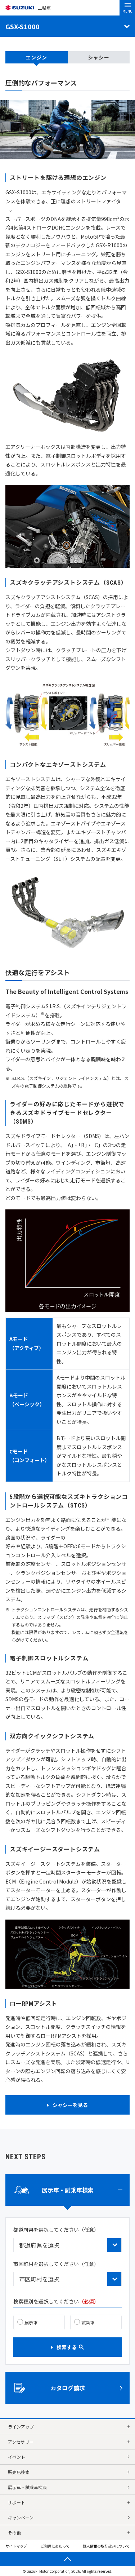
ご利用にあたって (55, 2546)
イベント (17, 2457)
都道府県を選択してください (56, 2230)
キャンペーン (21, 2517)
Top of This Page (67, 2559)
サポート (17, 2502)
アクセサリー (21, 2442)
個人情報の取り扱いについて (106, 2546)
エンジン (36, 57)
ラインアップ (21, 2427)
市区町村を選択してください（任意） (56, 2264)
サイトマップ (16, 2546)
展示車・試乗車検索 (27, 2487)
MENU (127, 11)
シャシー (99, 57)
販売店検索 (19, 2472)
